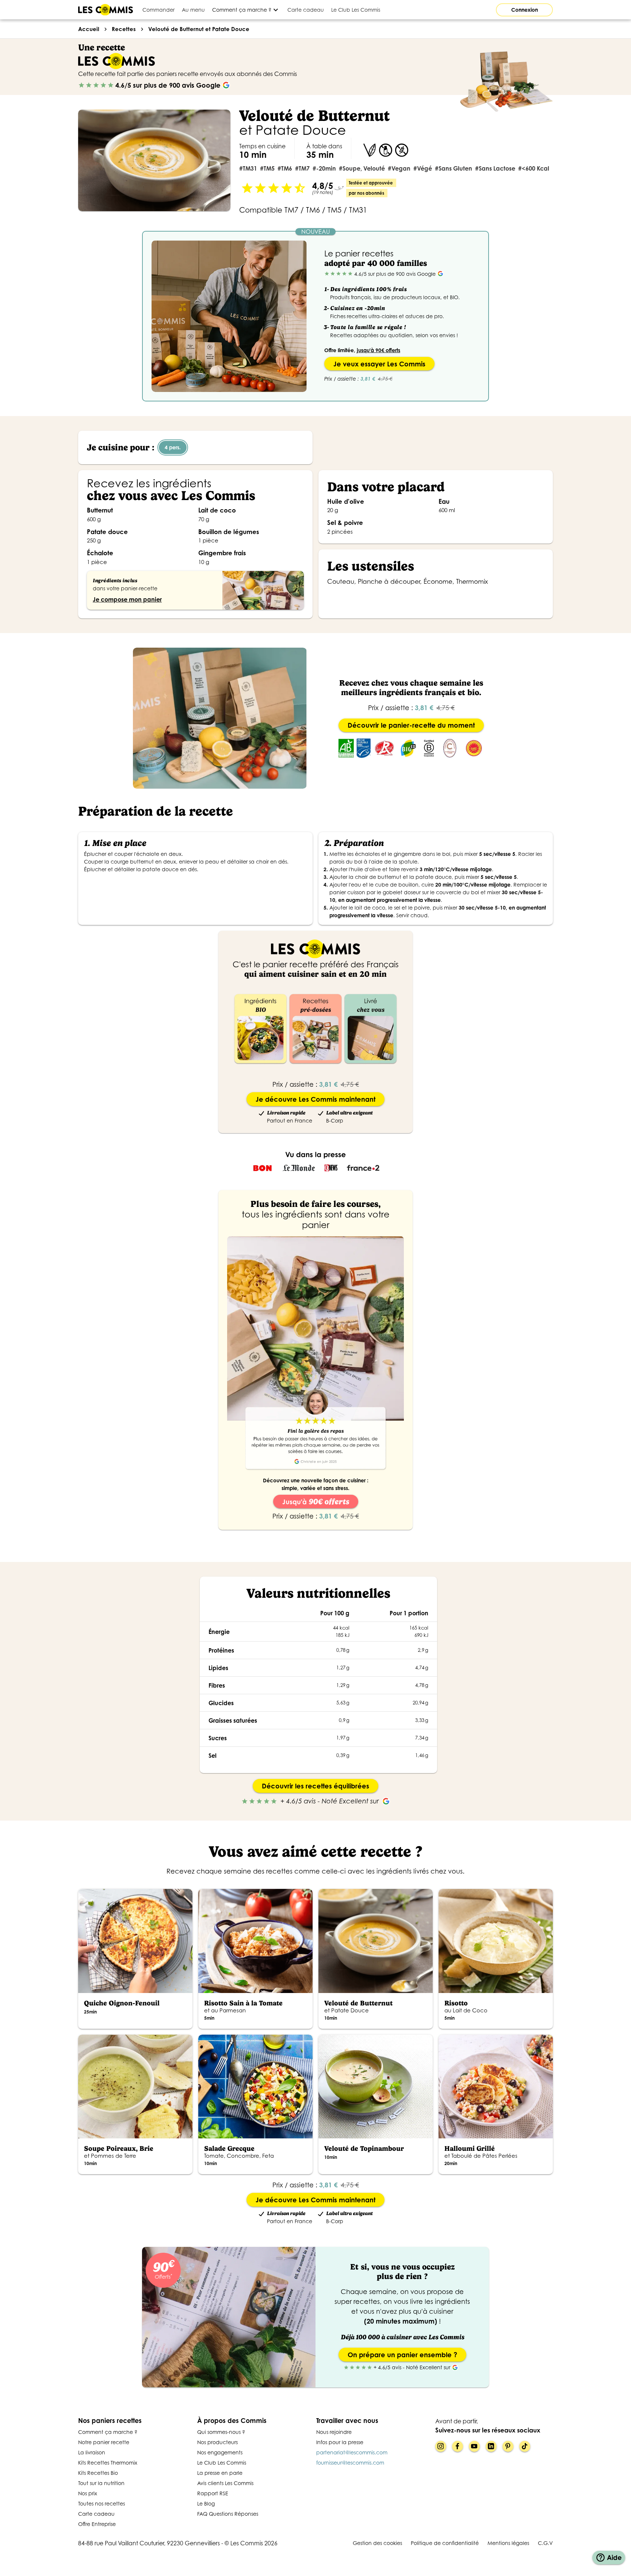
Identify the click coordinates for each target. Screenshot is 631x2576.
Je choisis (46, 2539)
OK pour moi (122, 2539)
